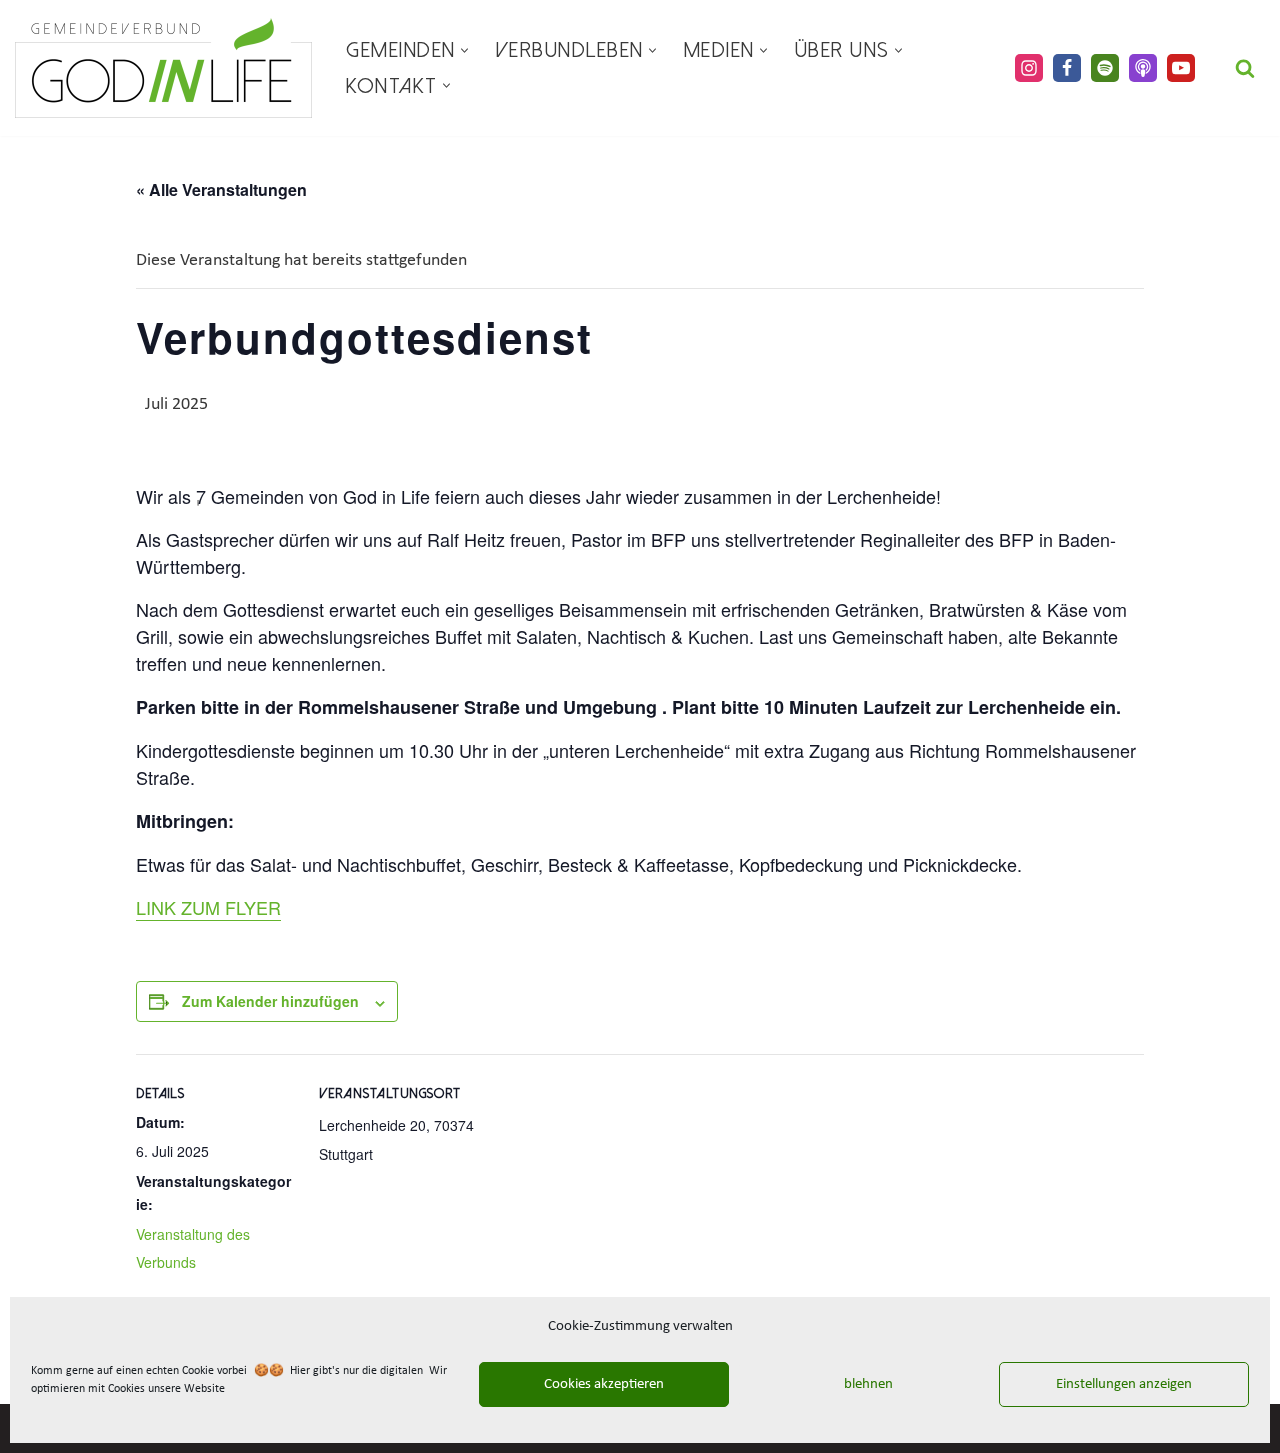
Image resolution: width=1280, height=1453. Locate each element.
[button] (464, 50)
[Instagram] (1029, 68)
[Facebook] (1067, 68)
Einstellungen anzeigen (1124, 1384)
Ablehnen (864, 1384)
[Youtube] (1181, 68)
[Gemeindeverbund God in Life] (163, 68)
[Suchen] (1245, 68)
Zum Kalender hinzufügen (270, 1001)
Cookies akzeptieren (604, 1384)
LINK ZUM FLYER (208, 907)
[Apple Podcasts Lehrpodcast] (1143, 68)
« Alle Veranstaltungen (221, 189)
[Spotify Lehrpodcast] (1105, 68)
